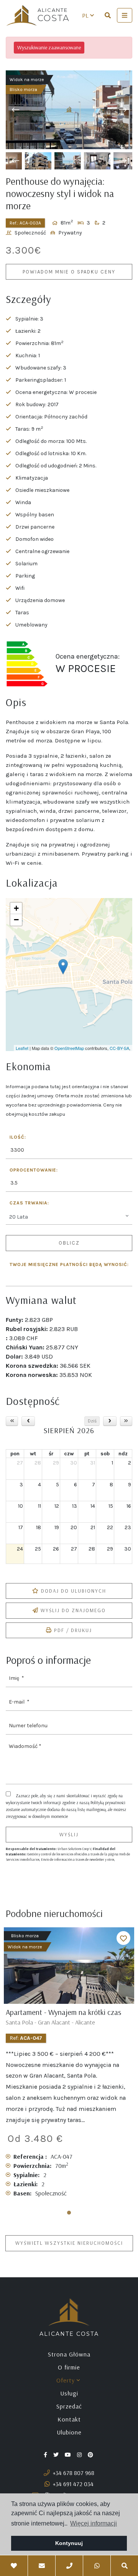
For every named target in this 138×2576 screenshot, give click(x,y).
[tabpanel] (69, 2066)
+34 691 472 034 (72, 2484)
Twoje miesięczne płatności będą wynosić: (69, 1265)
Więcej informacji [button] (94, 2523)
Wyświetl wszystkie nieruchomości (69, 2243)
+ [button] (16, 908)
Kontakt (69, 2419)
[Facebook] (46, 2454)
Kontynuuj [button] (69, 2543)
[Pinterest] (91, 2454)
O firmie (69, 2367)
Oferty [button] (67, 2380)
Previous (15, 110)
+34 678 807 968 (73, 2473)
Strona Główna (69, 2354)
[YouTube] (69, 2454)
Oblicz (69, 1243)
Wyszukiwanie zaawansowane (49, 47)
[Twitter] (57, 2454)
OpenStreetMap (69, 1048)
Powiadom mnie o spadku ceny (69, 272)
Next (123, 110)
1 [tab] (69, 2213)
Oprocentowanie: (34, 1170)
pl (86, 15)
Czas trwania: (29, 1203)
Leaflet (22, 1048)
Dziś (92, 1421)
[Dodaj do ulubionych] (123, 1938)
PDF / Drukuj (73, 1630)
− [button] (16, 920)
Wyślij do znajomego (73, 1610)
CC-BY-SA (119, 1048)
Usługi (69, 2393)
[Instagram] (80, 2454)
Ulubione (69, 2432)
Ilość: (18, 1137)
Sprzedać (69, 2406)
